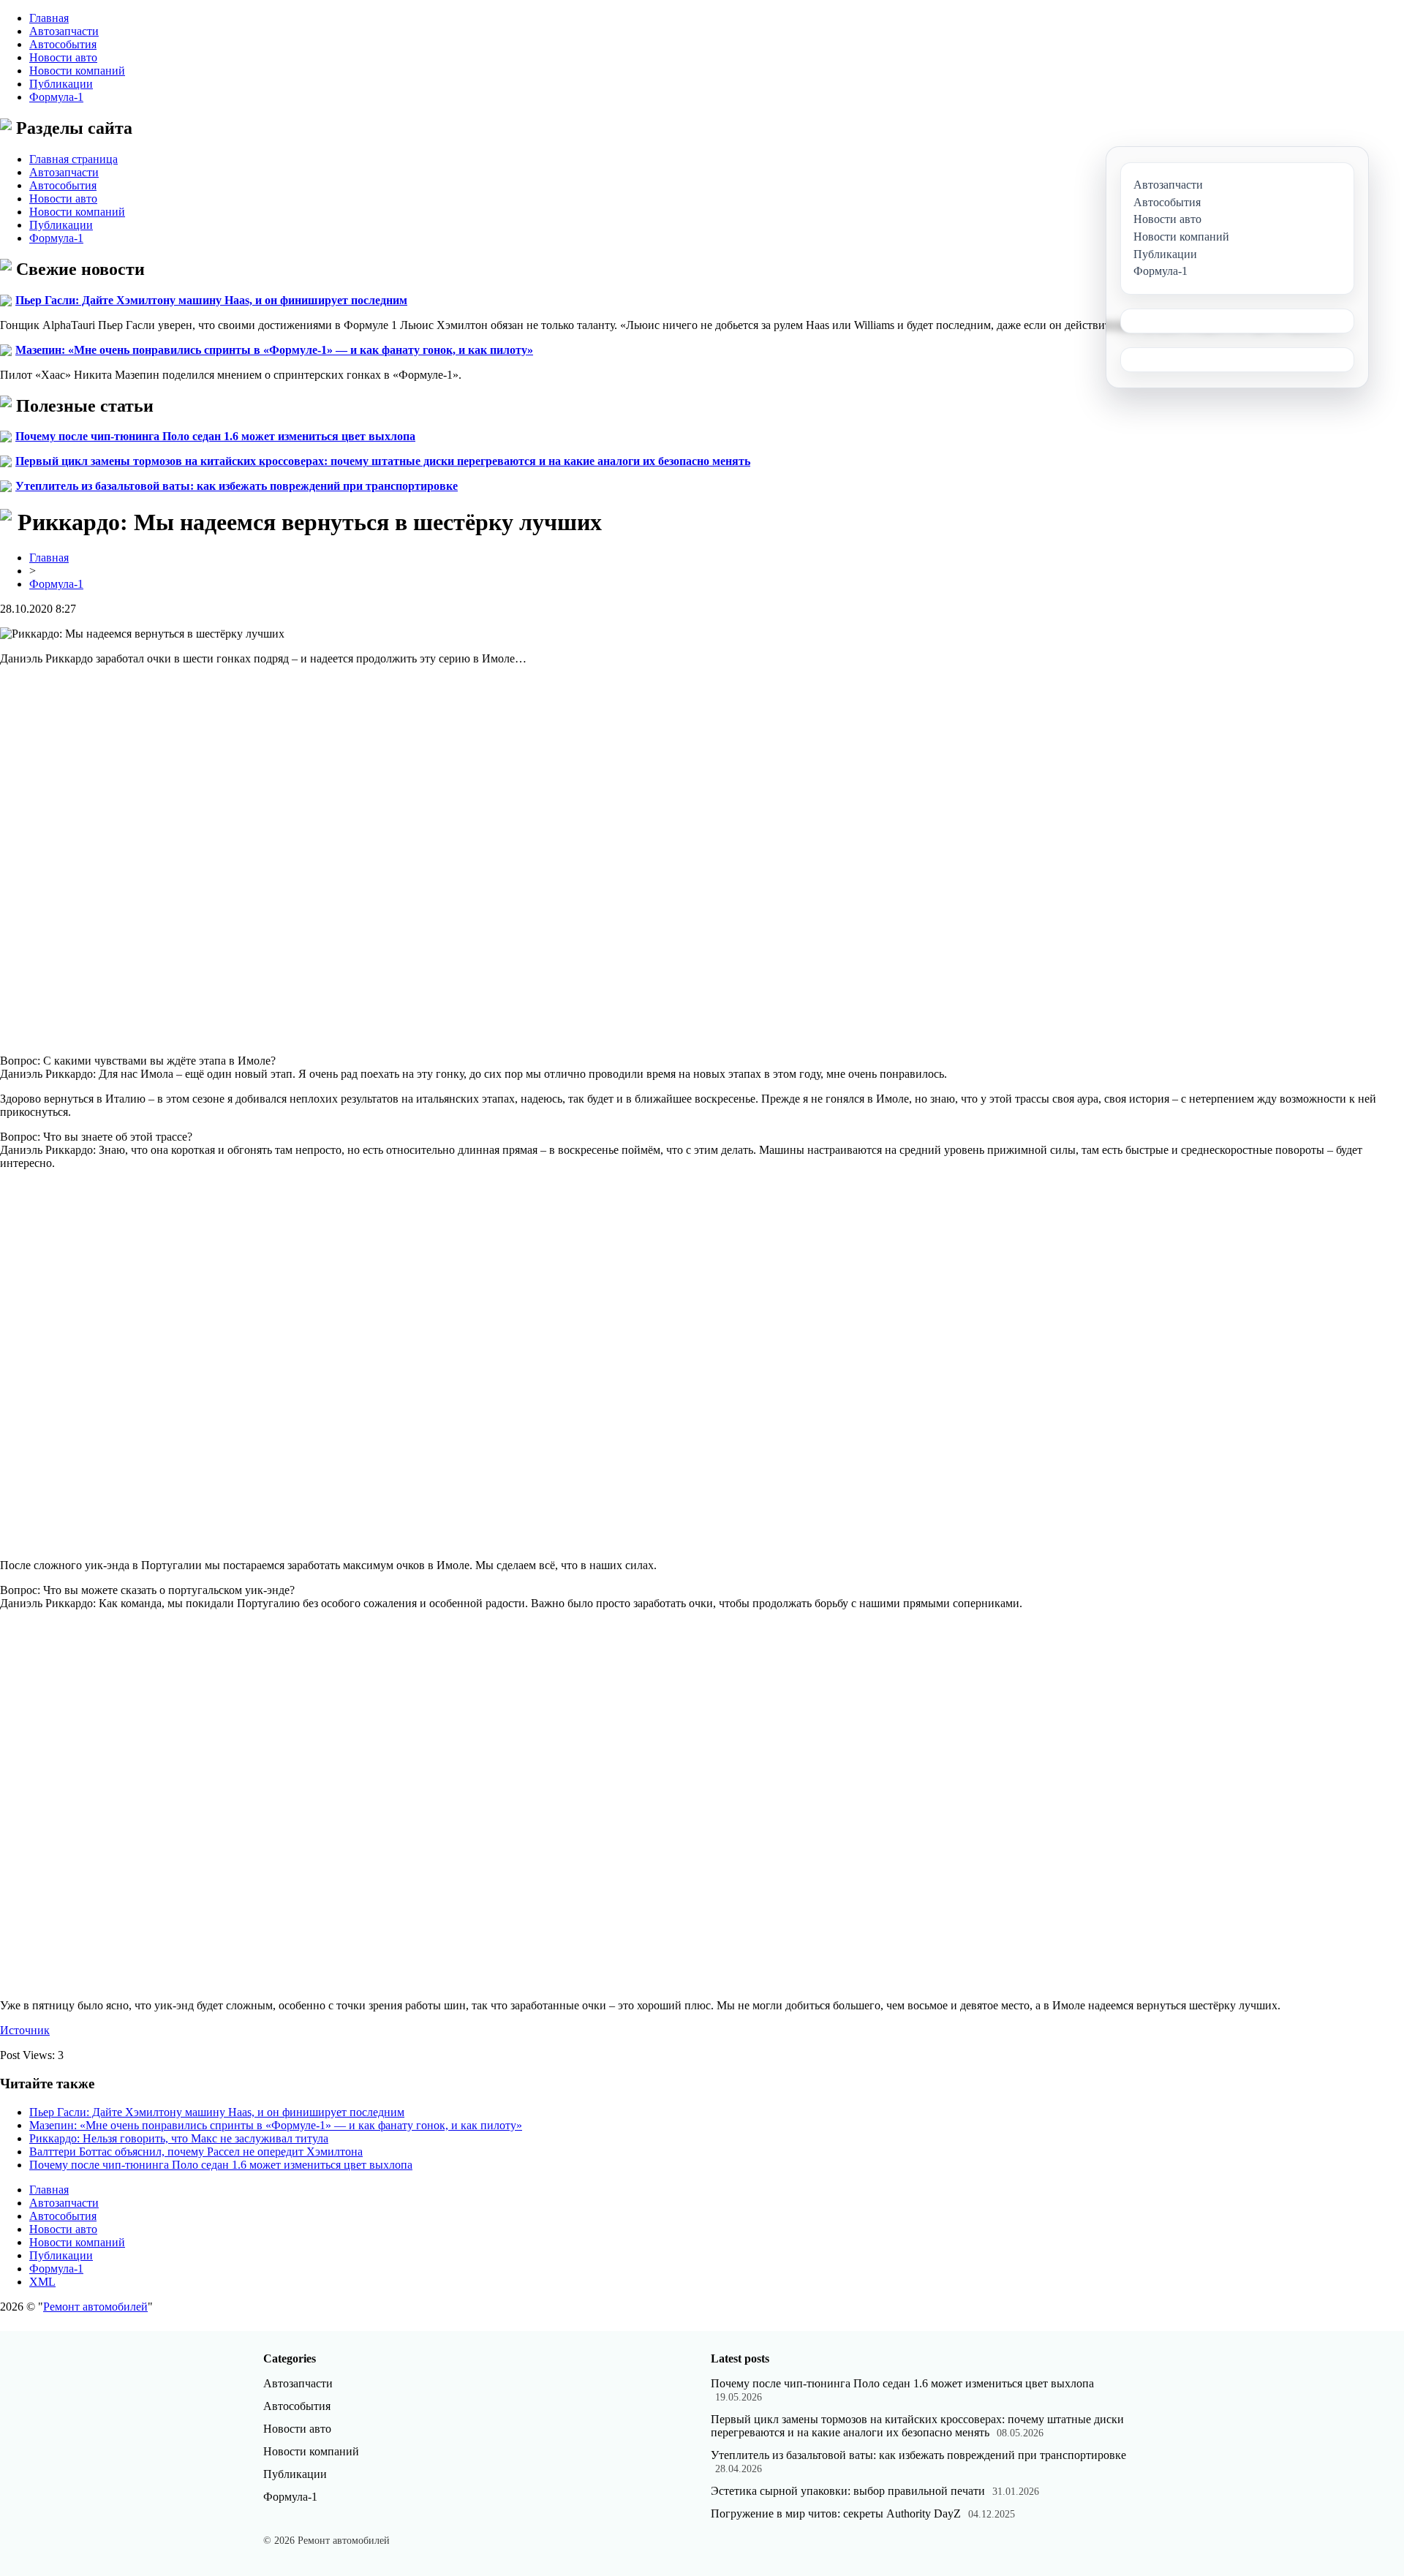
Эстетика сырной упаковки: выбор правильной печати (848, 2491)
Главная (49, 18)
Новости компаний (77, 71)
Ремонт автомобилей (95, 2307)
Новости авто (63, 57)
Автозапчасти (64, 31)
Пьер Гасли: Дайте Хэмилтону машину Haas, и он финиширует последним (211, 300)
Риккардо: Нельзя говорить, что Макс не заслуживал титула (179, 2138)
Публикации (61, 84)
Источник (25, 2030)
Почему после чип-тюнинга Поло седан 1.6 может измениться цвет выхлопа (215, 436)
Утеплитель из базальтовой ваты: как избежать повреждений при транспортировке (237, 486)
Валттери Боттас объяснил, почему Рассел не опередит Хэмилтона (196, 2152)
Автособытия (63, 44)
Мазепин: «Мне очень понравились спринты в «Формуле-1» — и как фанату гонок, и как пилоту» (274, 350)
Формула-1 (56, 97)
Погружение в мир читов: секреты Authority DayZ (836, 2513)
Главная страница (73, 159)
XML (42, 2282)
